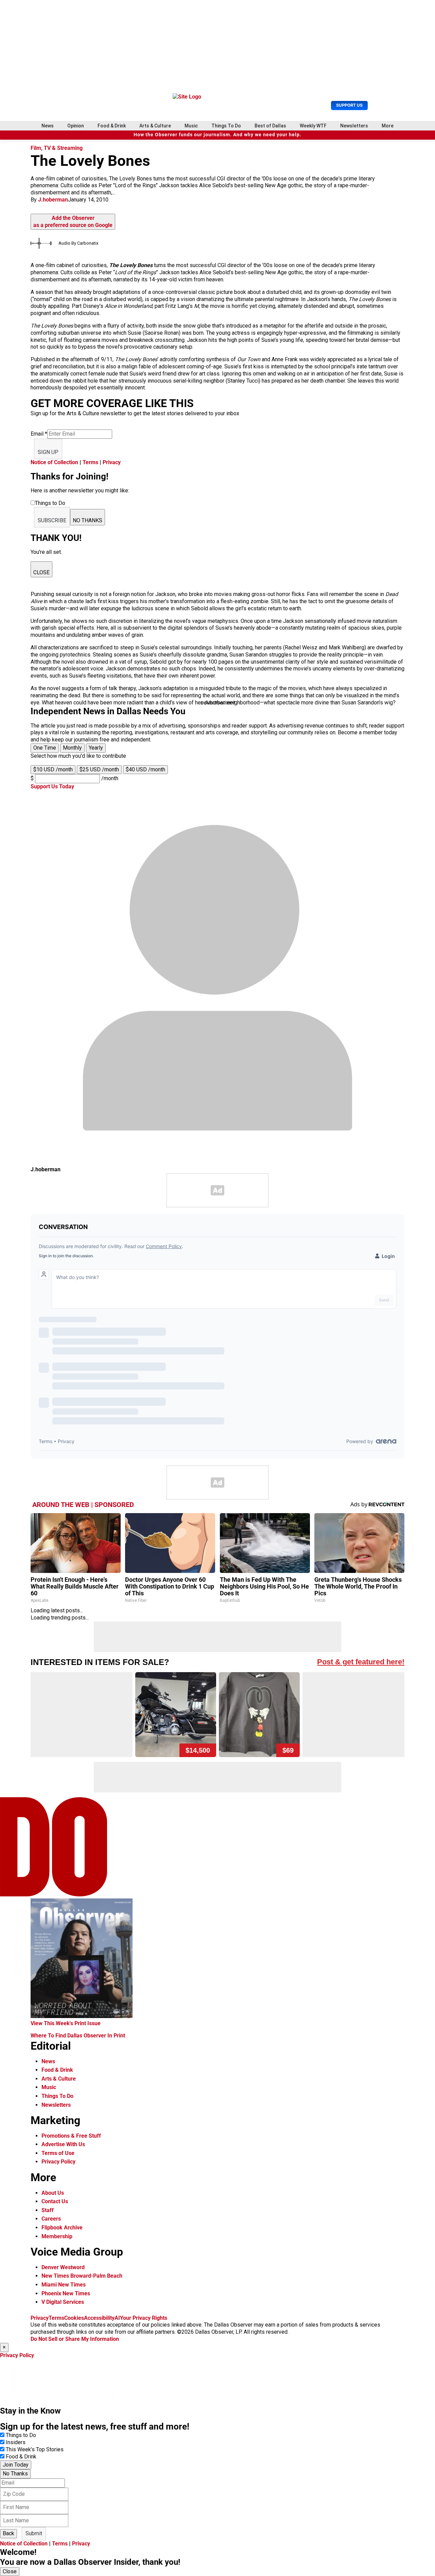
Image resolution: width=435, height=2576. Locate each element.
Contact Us (55, 2201)
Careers (51, 2219)
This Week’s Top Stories (35, 2449)
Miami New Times (64, 2285)
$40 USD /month (145, 769)
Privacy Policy (58, 2162)
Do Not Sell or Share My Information (75, 2339)
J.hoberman (53, 200)
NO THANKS (88, 520)
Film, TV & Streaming (57, 148)
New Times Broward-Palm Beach (82, 2276)
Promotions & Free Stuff (71, 2136)
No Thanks (15, 2474)
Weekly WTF (313, 126)
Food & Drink (112, 126)
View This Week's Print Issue (66, 2023)
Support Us (349, 105)
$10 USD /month (53, 769)
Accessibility (99, 2318)
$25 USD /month (99, 769)
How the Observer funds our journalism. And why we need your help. (217, 135)
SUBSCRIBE (52, 520)
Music (191, 126)
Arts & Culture (155, 126)
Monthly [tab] (72, 748)
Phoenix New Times (66, 2293)
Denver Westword (63, 2267)
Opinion (76, 126)
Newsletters (354, 126)
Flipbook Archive (62, 2228)
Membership (57, 2236)
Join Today (16, 2465)
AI (117, 2318)
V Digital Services (63, 2302)
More (388, 126)
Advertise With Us (63, 2144)
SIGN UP (48, 452)
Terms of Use (58, 2153)
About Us (53, 2193)
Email (39, 434)
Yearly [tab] (96, 748)
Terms (90, 462)
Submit (34, 2533)
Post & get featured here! (361, 1662)
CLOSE (41, 572)
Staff (48, 2210)
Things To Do (226, 126)
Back (8, 2533)
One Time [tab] (45, 748)
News (48, 126)
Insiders (16, 2442)
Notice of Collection (54, 462)
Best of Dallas (270, 126)
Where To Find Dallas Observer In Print (78, 2036)
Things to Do (21, 2435)
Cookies (74, 2318)
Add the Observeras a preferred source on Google (73, 222)
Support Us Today (52, 786)
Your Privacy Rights (144, 2318)
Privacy (112, 462)
